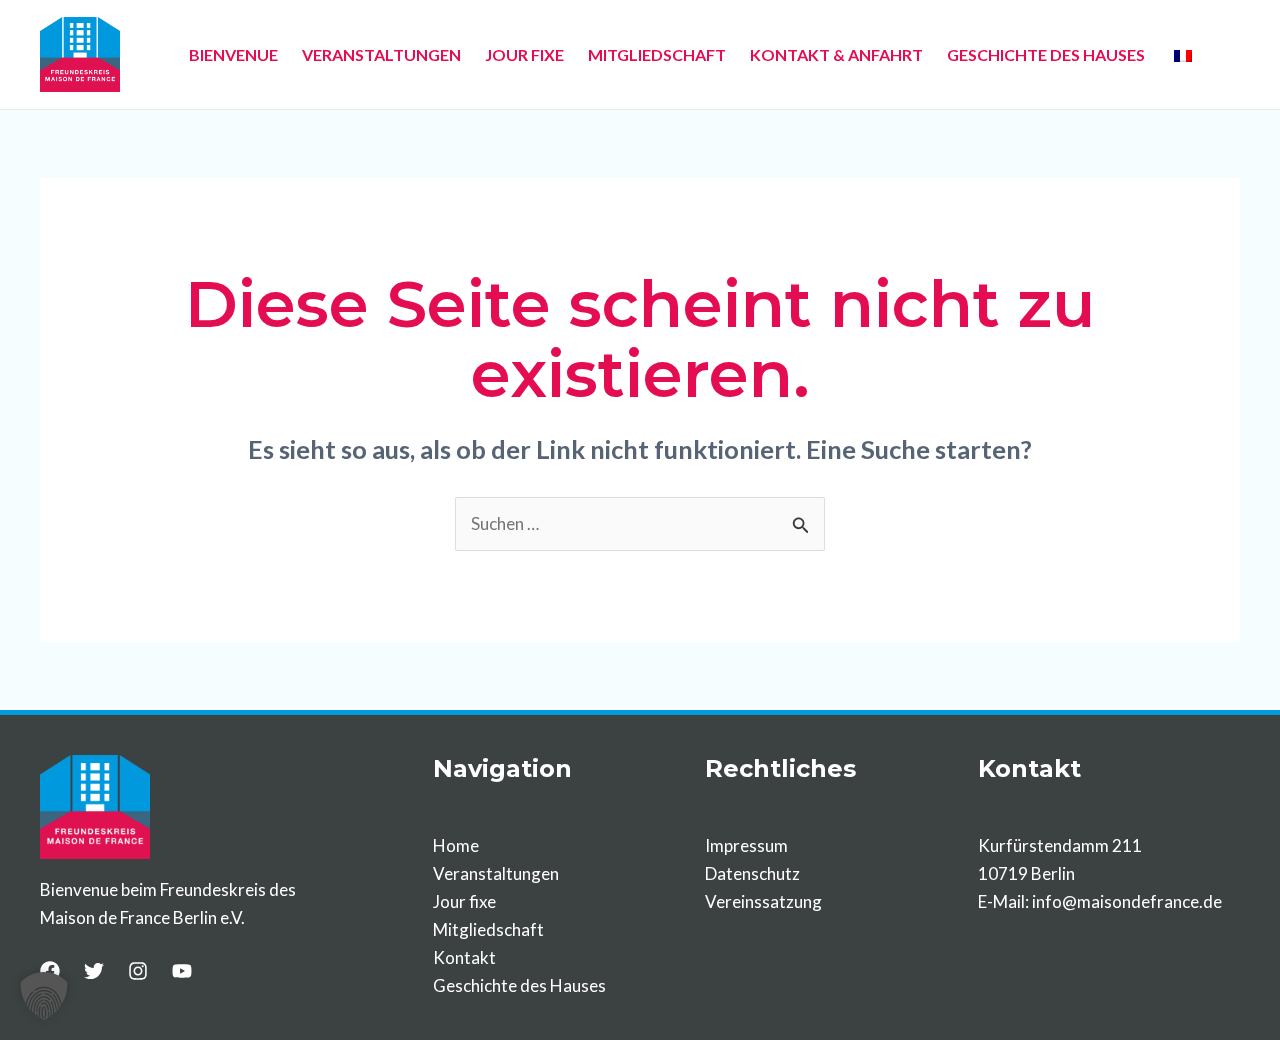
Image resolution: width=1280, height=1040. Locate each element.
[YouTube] (182, 971)
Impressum (746, 845)
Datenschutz (752, 873)
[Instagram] (138, 971)
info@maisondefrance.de (1127, 901)
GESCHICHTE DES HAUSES (1046, 54)
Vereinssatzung (763, 901)
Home (456, 845)
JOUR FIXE (524, 54)
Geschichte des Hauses (519, 985)
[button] (44, 996)
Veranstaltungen (496, 873)
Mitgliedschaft (488, 929)
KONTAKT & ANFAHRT (836, 54)
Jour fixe (464, 901)
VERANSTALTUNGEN (381, 54)
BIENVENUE (233, 54)
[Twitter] (94, 971)
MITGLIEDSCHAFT (657, 54)
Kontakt (464, 957)
